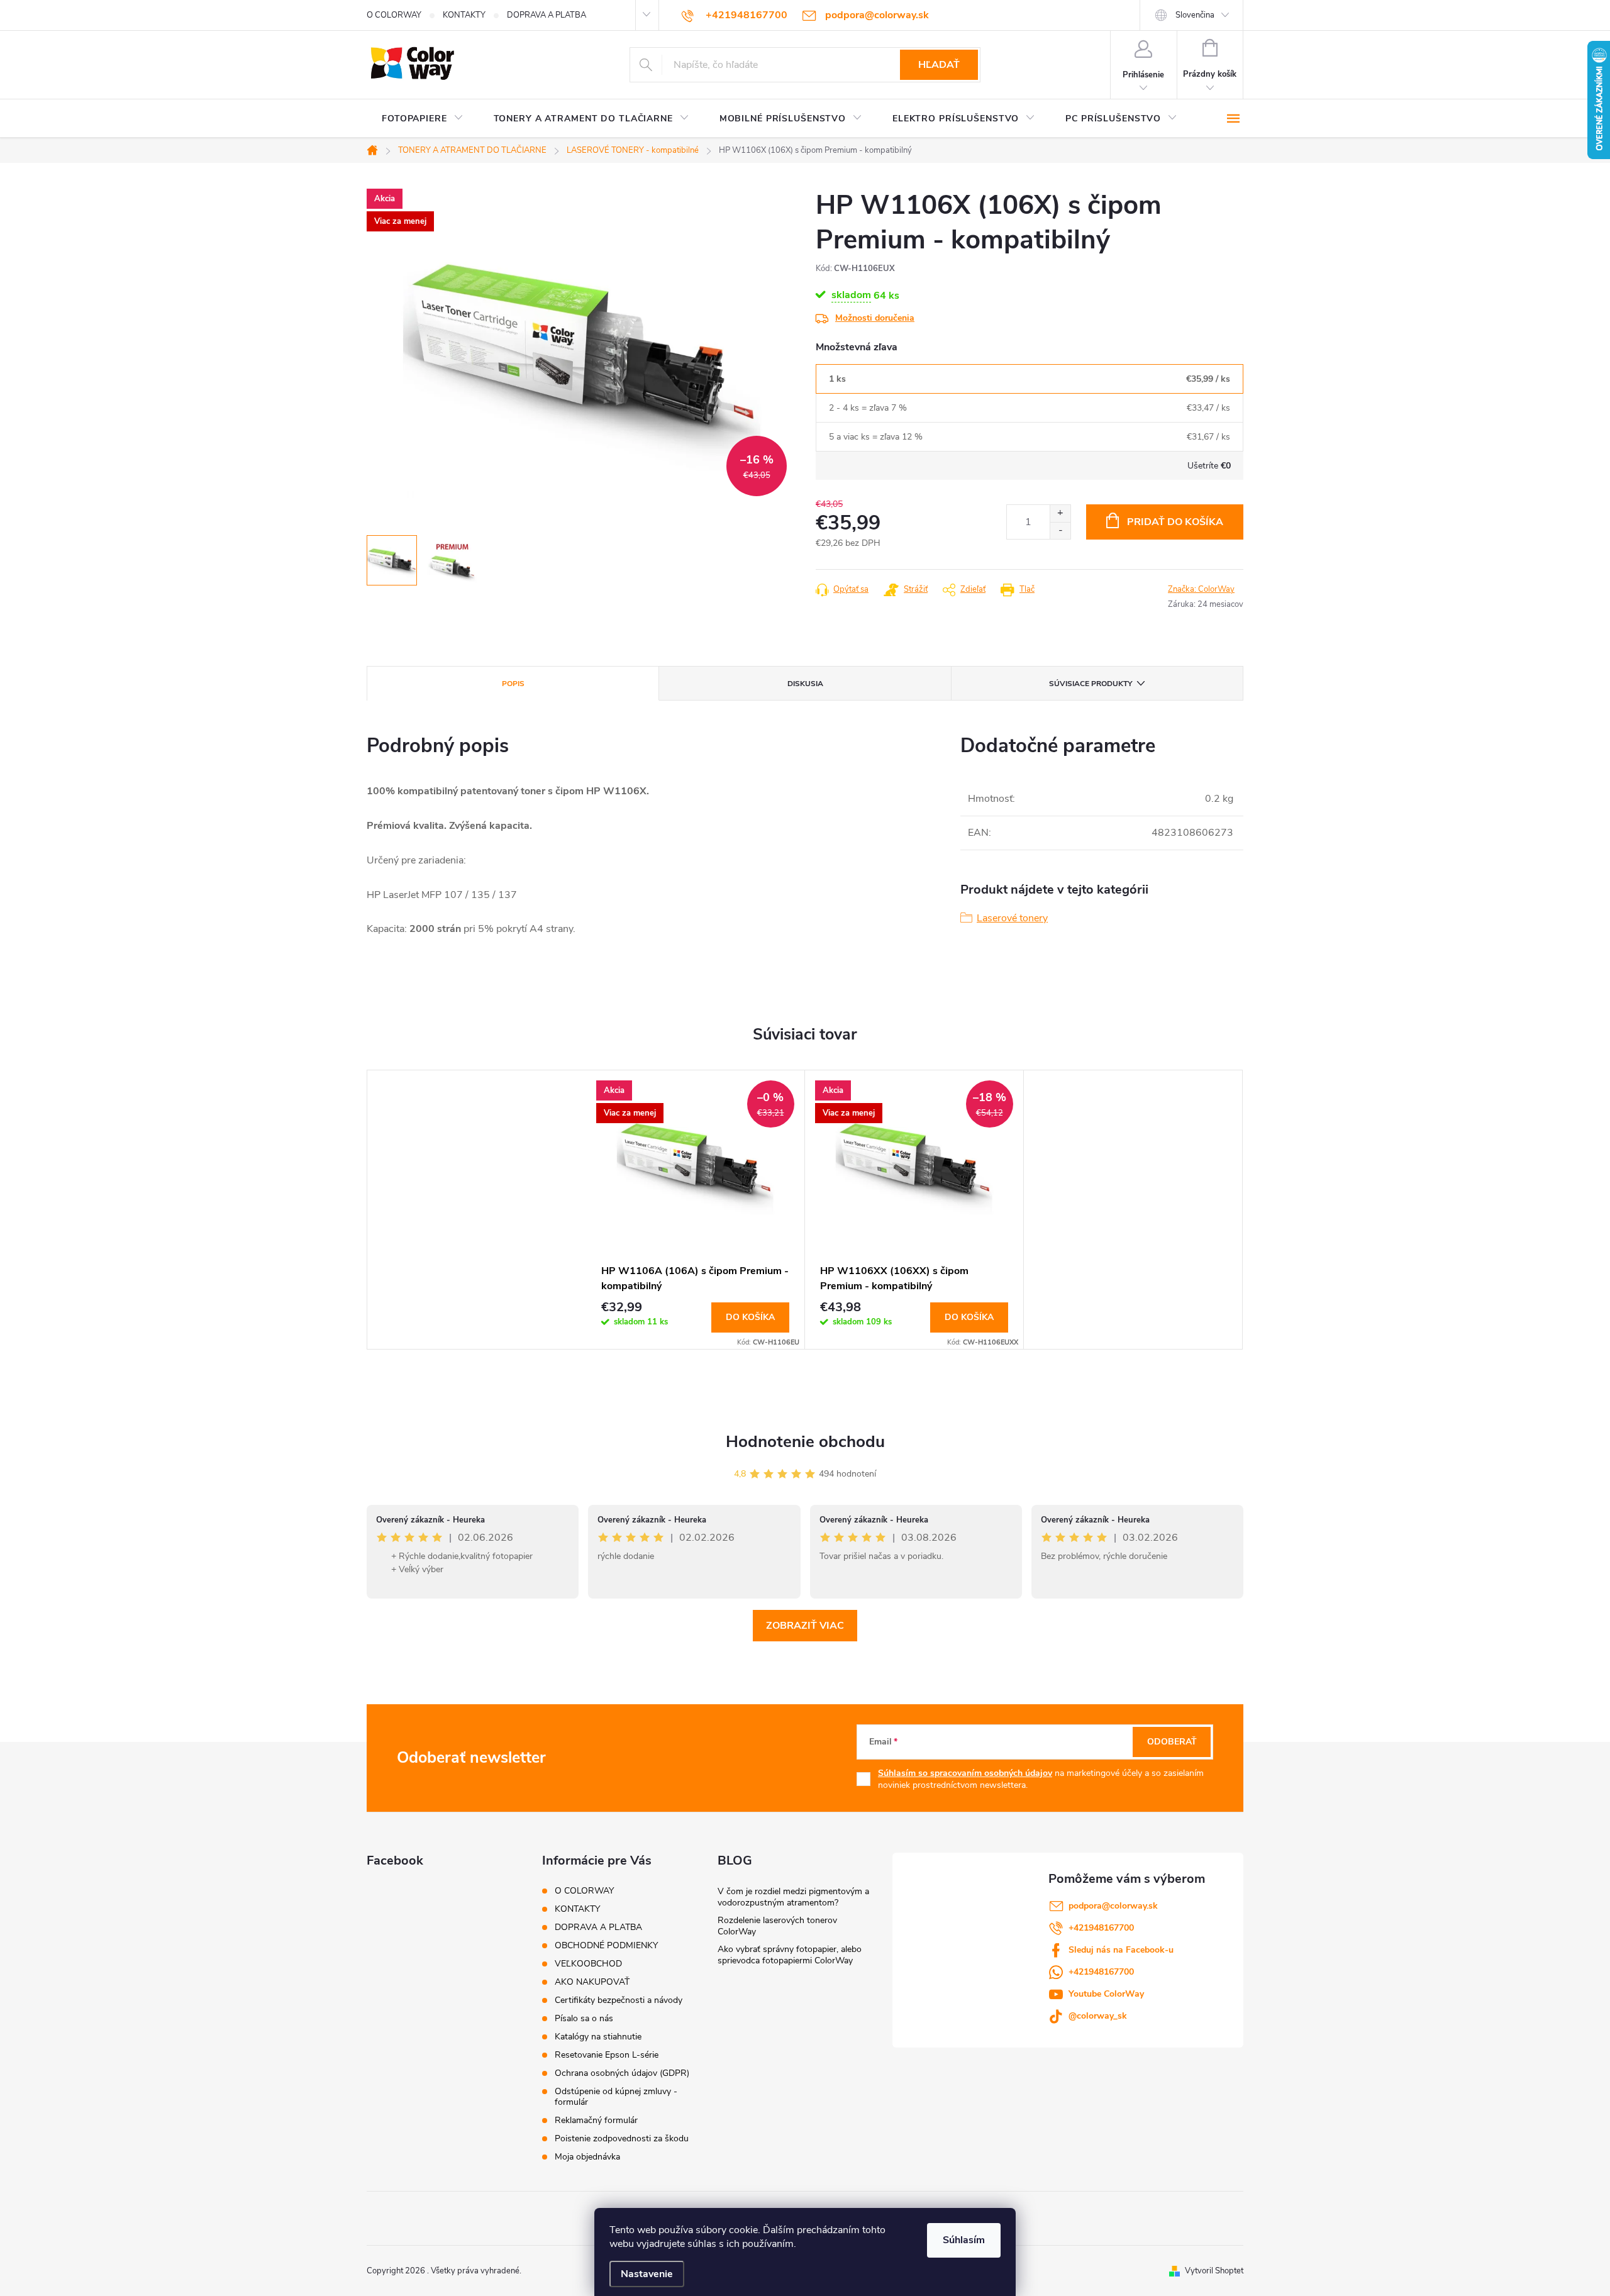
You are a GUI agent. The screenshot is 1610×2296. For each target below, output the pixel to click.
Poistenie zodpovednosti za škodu (622, 2138)
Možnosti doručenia (875, 318)
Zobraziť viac (805, 1626)
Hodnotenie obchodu (805, 1442)
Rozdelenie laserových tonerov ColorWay (777, 1926)
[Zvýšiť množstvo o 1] (1060, 513)
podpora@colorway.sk (1113, 1906)
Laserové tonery (1012, 918)
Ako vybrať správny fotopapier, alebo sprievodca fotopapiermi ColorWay (790, 1955)
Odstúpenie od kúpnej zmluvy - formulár (616, 2097)
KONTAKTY (464, 15)
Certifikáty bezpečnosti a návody (619, 2000)
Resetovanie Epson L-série (607, 2055)
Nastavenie (647, 2274)
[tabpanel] (696, 1209)
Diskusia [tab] (805, 684)
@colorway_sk (1098, 2016)
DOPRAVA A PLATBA (547, 15)
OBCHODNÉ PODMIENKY (606, 1945)
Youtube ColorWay (1106, 1994)
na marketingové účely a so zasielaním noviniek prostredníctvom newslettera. (1041, 1779)
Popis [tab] (513, 684)
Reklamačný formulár (596, 2120)
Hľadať (939, 65)
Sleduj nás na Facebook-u (1121, 1950)
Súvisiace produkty (1091, 684)
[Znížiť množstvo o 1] (1060, 530)
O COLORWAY (394, 15)
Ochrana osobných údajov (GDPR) (622, 2073)
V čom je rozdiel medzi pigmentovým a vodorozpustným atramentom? (793, 1897)
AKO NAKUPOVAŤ (592, 1982)
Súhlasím (964, 2240)
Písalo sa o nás (584, 2018)
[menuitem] (423, 119)
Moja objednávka (587, 2157)
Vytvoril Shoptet (1214, 2271)
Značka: (1201, 589)
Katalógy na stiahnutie (598, 2037)
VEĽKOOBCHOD (588, 1964)
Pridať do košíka (1175, 522)
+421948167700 (1101, 1928)
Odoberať (1172, 1742)
